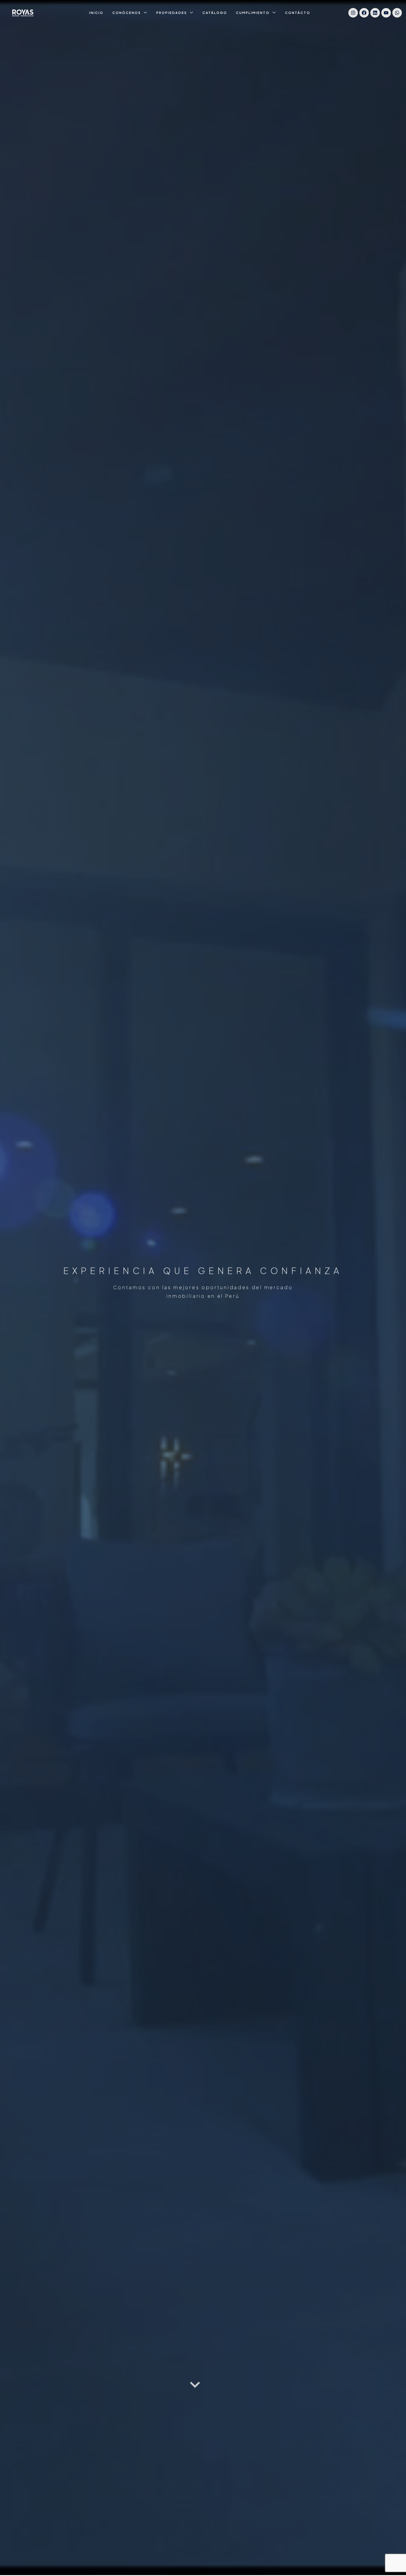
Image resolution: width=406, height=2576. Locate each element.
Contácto (298, 13)
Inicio (96, 13)
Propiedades (172, 13)
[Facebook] (364, 13)
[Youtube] (386, 13)
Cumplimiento (253, 13)
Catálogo (215, 13)
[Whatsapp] (397, 13)
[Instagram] (353, 13)
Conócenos (127, 13)
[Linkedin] (375, 13)
